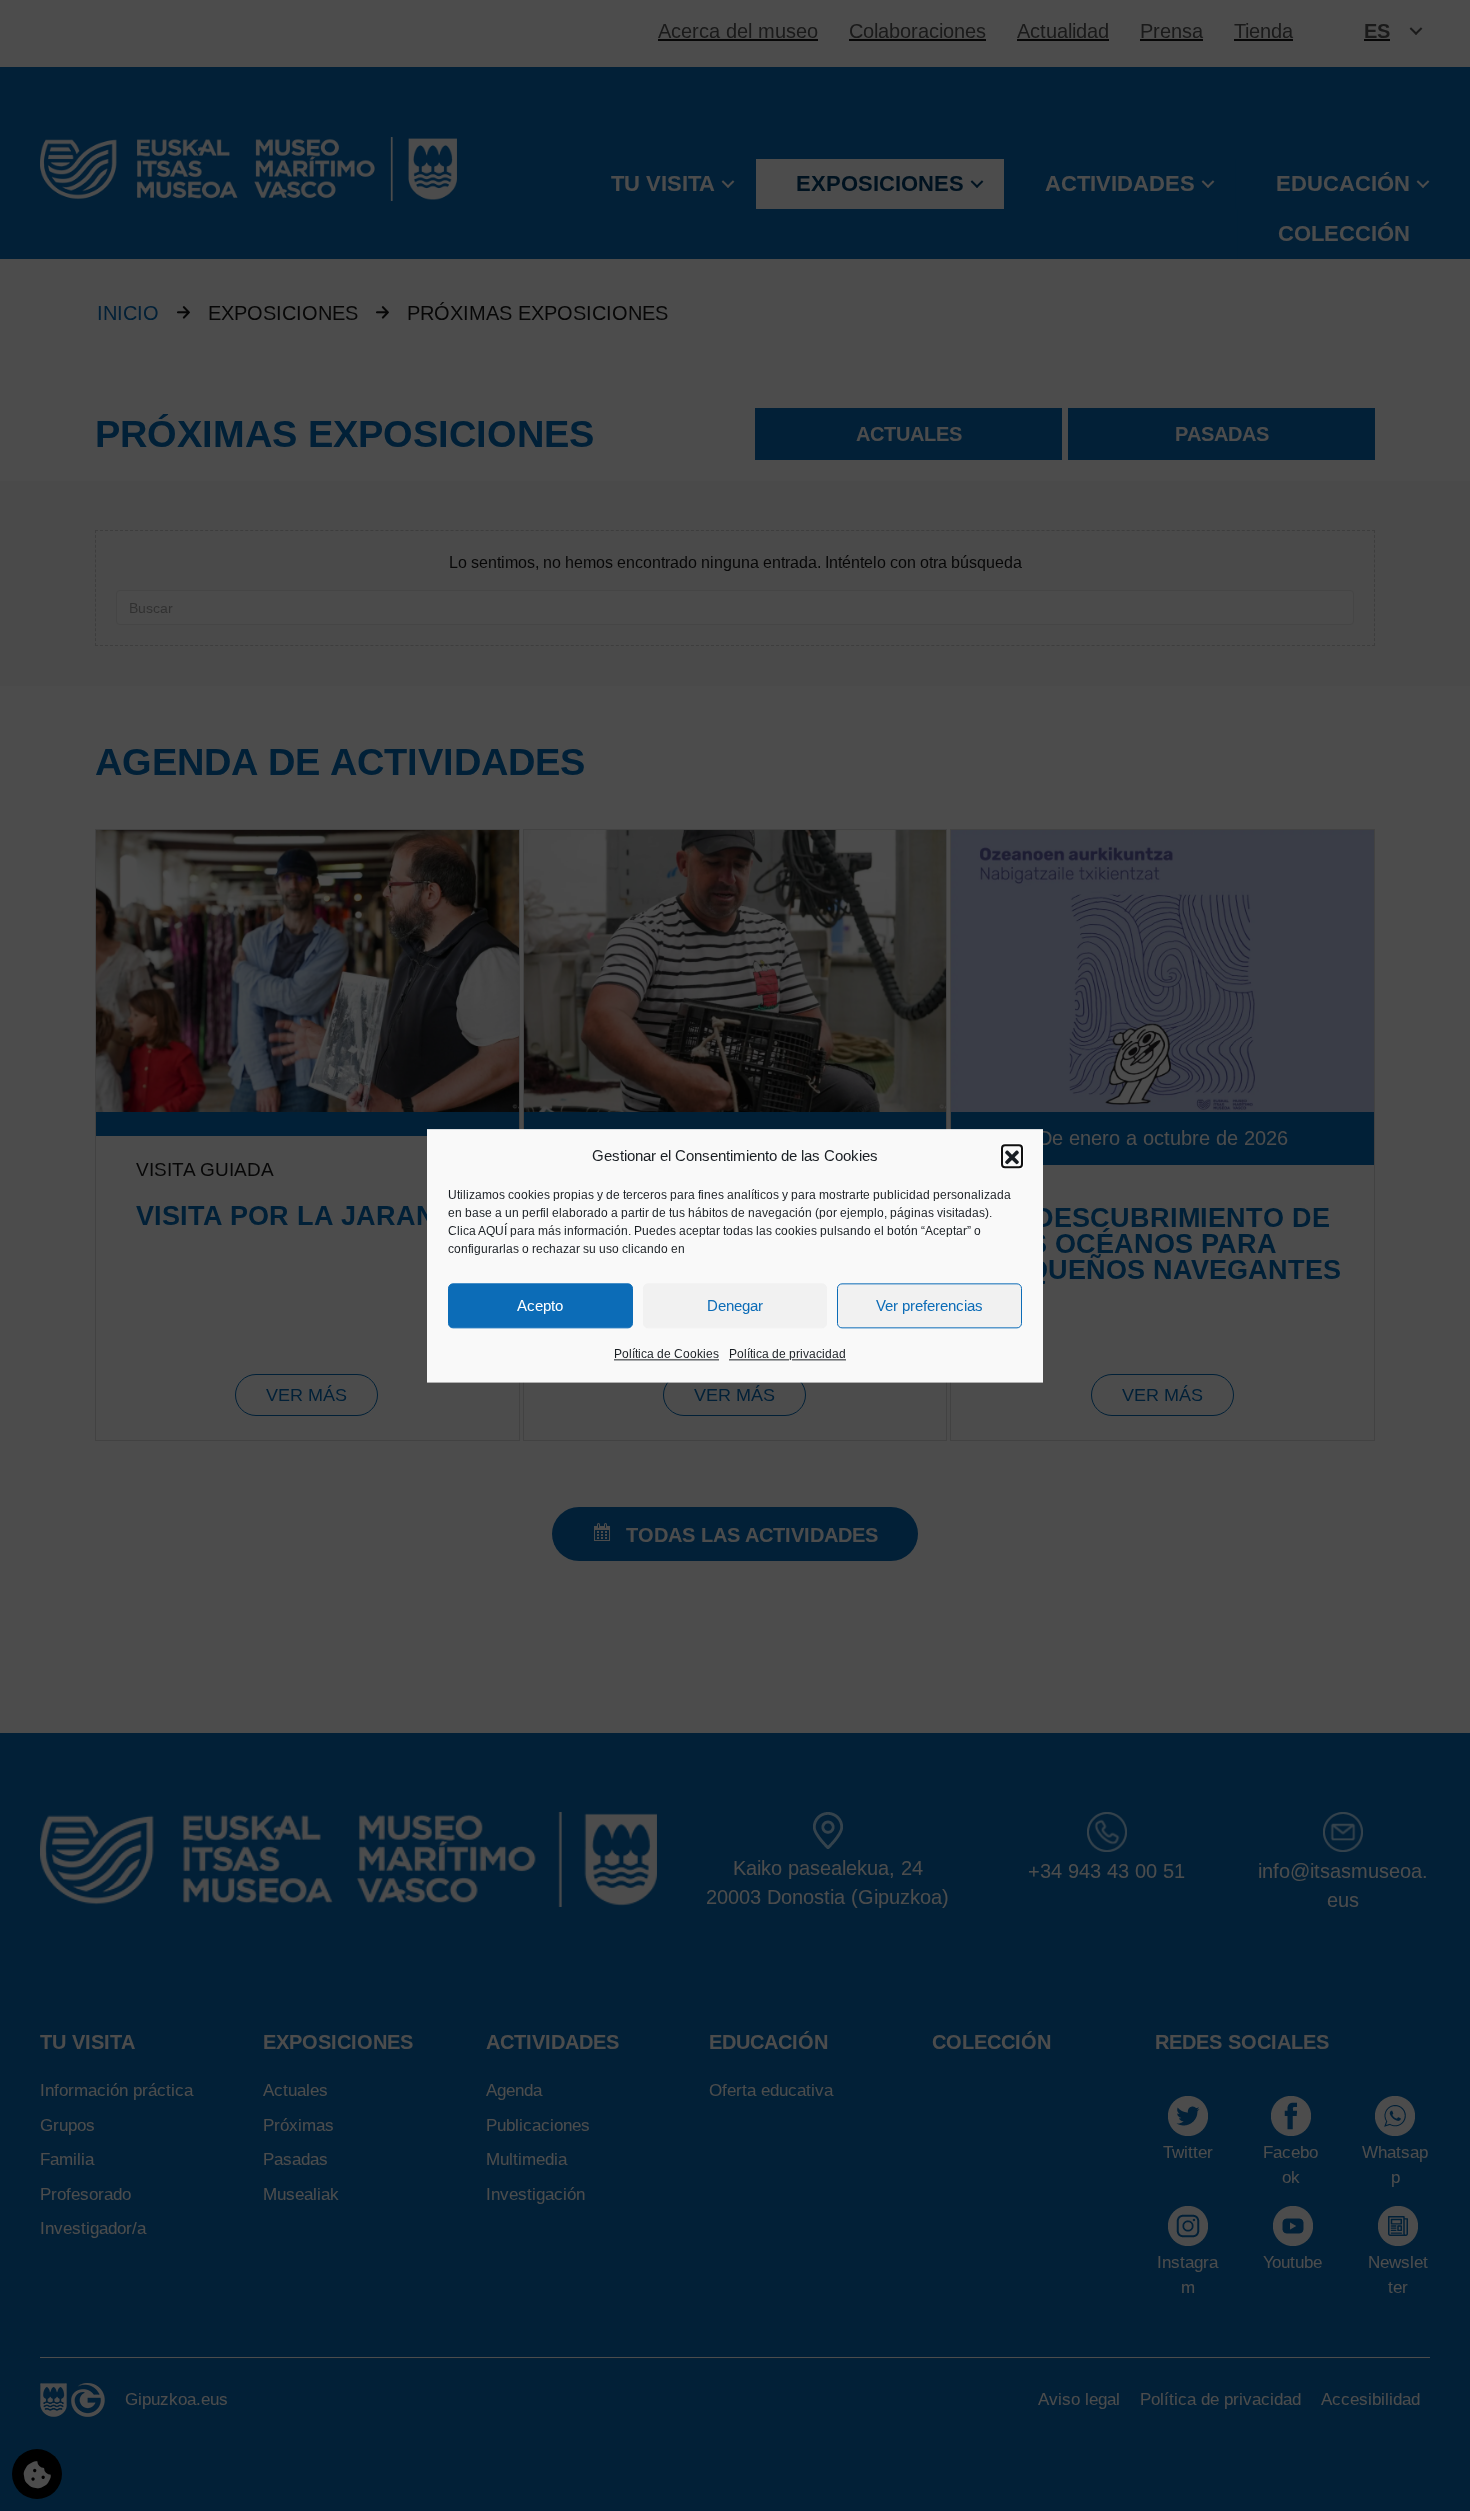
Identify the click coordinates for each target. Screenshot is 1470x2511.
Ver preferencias (929, 1305)
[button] (1012, 1156)
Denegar (735, 1305)
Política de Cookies (666, 1355)
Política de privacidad (787, 1355)
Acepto (540, 1305)
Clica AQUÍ (477, 1232)
